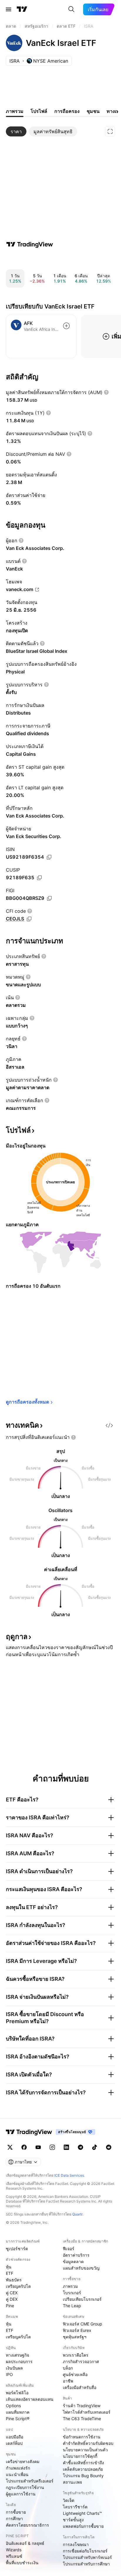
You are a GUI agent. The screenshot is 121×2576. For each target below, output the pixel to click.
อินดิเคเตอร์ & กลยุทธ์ (25, 2543)
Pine (10, 2306)
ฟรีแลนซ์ (14, 2556)
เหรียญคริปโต (18, 2286)
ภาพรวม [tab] (15, 111)
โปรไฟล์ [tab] (39, 111)
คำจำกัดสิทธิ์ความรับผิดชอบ (88, 2443)
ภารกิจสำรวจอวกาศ (81, 2361)
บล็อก (68, 2368)
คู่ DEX (12, 2299)
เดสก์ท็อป (14, 2443)
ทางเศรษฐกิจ (17, 2355)
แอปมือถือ (15, 2437)
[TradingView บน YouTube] (38, 2147)
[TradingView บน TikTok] (95, 2147)
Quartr (77, 2214)
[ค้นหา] (71, 9)
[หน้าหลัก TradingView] (22, 9)
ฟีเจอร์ (69, 2249)
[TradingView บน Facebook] (24, 2147)
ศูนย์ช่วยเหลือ (75, 2374)
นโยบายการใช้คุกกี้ (80, 2456)
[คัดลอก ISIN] (49, 857)
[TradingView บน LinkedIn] (66, 2147)
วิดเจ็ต (69, 2500)
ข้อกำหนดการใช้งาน (82, 2437)
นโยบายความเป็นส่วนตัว (85, 2450)
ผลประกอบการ (19, 2361)
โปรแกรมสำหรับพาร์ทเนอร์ (87, 2557)
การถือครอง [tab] (67, 111)
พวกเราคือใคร (76, 2355)
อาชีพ (68, 2381)
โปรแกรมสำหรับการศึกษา (86, 2564)
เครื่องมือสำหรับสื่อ (80, 2387)
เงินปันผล (14, 2368)
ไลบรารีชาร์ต (75, 2507)
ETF (10, 2273)
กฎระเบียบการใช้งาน (25, 2487)
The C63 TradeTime (82, 2419)
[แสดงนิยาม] (106, 392)
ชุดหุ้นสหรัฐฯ (75, 2337)
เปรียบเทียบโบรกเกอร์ (82, 2299)
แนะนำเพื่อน (17, 2474)
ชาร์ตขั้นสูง (73, 2520)
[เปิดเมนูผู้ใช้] (9, 9)
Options (13, 2406)
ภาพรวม (70, 2286)
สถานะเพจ (72, 2482)
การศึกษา (14, 2519)
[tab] (16, 131)
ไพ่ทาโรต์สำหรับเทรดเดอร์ (87, 2412)
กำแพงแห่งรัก (18, 2468)
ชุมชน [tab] (93, 111)
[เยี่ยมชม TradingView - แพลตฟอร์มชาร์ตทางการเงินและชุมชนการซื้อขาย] (30, 244)
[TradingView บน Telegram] (80, 2147)
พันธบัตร (14, 2280)
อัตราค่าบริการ (76, 2255)
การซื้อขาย (16, 2512)
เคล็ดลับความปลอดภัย (83, 2469)
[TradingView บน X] (10, 2147)
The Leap (72, 2306)
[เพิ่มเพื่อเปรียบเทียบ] (66, 326)
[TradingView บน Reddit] (109, 2147)
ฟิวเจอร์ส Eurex (77, 2330)
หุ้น (9, 2267)
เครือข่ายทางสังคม (23, 2461)
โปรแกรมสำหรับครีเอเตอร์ (30, 2481)
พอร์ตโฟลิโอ (17, 2393)
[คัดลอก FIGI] (49, 898)
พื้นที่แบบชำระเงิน (22, 2563)
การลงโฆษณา (76, 2544)
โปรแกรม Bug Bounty (83, 2476)
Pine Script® (18, 2419)
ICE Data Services (69, 2175)
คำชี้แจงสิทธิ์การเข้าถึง (83, 2463)
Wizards (14, 2550)
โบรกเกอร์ (72, 2293)
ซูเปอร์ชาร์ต (17, 2249)
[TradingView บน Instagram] (52, 2147)
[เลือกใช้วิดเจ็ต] (109, 1425)
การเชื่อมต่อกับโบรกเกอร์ (85, 2551)
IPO (9, 2374)
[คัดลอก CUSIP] (39, 878)
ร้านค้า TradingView (82, 2406)
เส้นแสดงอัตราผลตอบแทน (30, 2399)
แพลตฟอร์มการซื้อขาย (83, 2526)
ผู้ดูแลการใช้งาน (21, 2494)
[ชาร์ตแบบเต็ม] (110, 131)
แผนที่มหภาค (18, 2412)
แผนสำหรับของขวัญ (81, 2268)
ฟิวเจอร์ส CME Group (83, 2324)
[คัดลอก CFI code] (29, 919)
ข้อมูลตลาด (73, 2261)
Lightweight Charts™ (82, 2513)
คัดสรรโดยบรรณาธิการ (27, 2525)
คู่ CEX (12, 2293)
